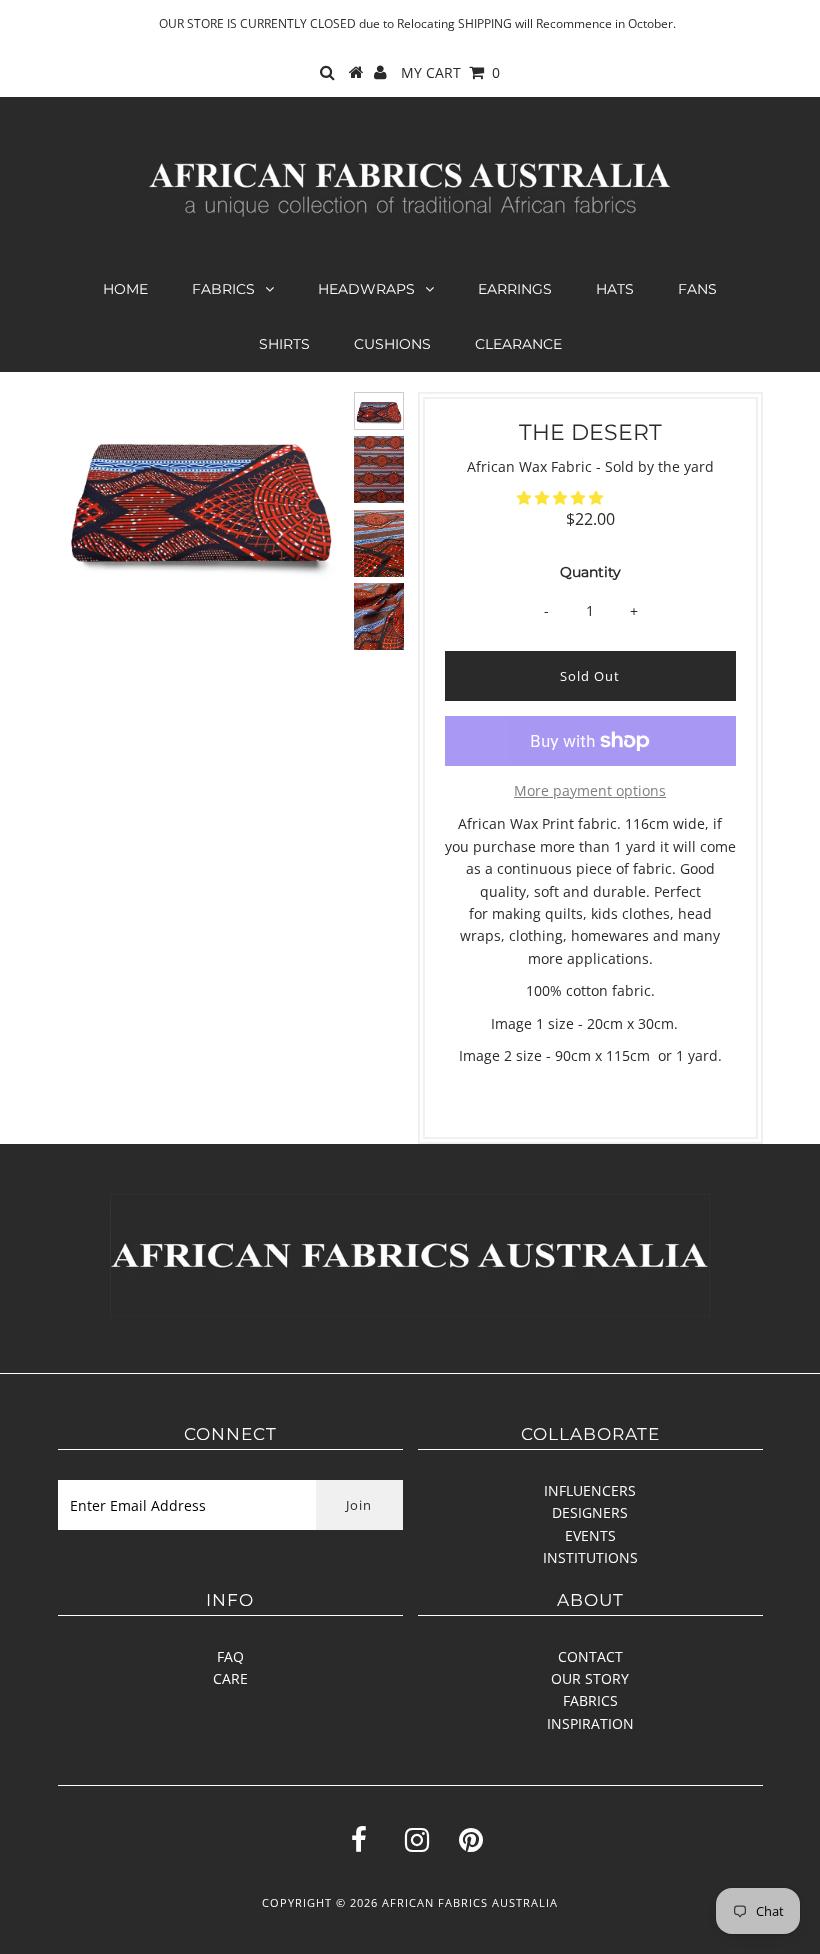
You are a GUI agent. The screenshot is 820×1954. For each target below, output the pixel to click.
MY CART (450, 72)
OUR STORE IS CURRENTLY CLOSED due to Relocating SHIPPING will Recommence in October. (417, 23)
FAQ (230, 1656)
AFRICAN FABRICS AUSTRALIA (470, 1902)
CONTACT (590, 1656)
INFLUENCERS (590, 1490)
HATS (615, 289)
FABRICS (223, 289)
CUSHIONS (392, 344)
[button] (562, 497)
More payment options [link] (590, 790)
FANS (697, 289)
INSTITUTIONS (590, 1557)
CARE (230, 1678)
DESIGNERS (590, 1512)
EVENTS (590, 1535)
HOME (125, 289)
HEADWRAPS (366, 289)
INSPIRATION (590, 1723)
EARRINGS (515, 289)
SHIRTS (284, 344)
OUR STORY (590, 1678)
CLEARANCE (518, 344)
